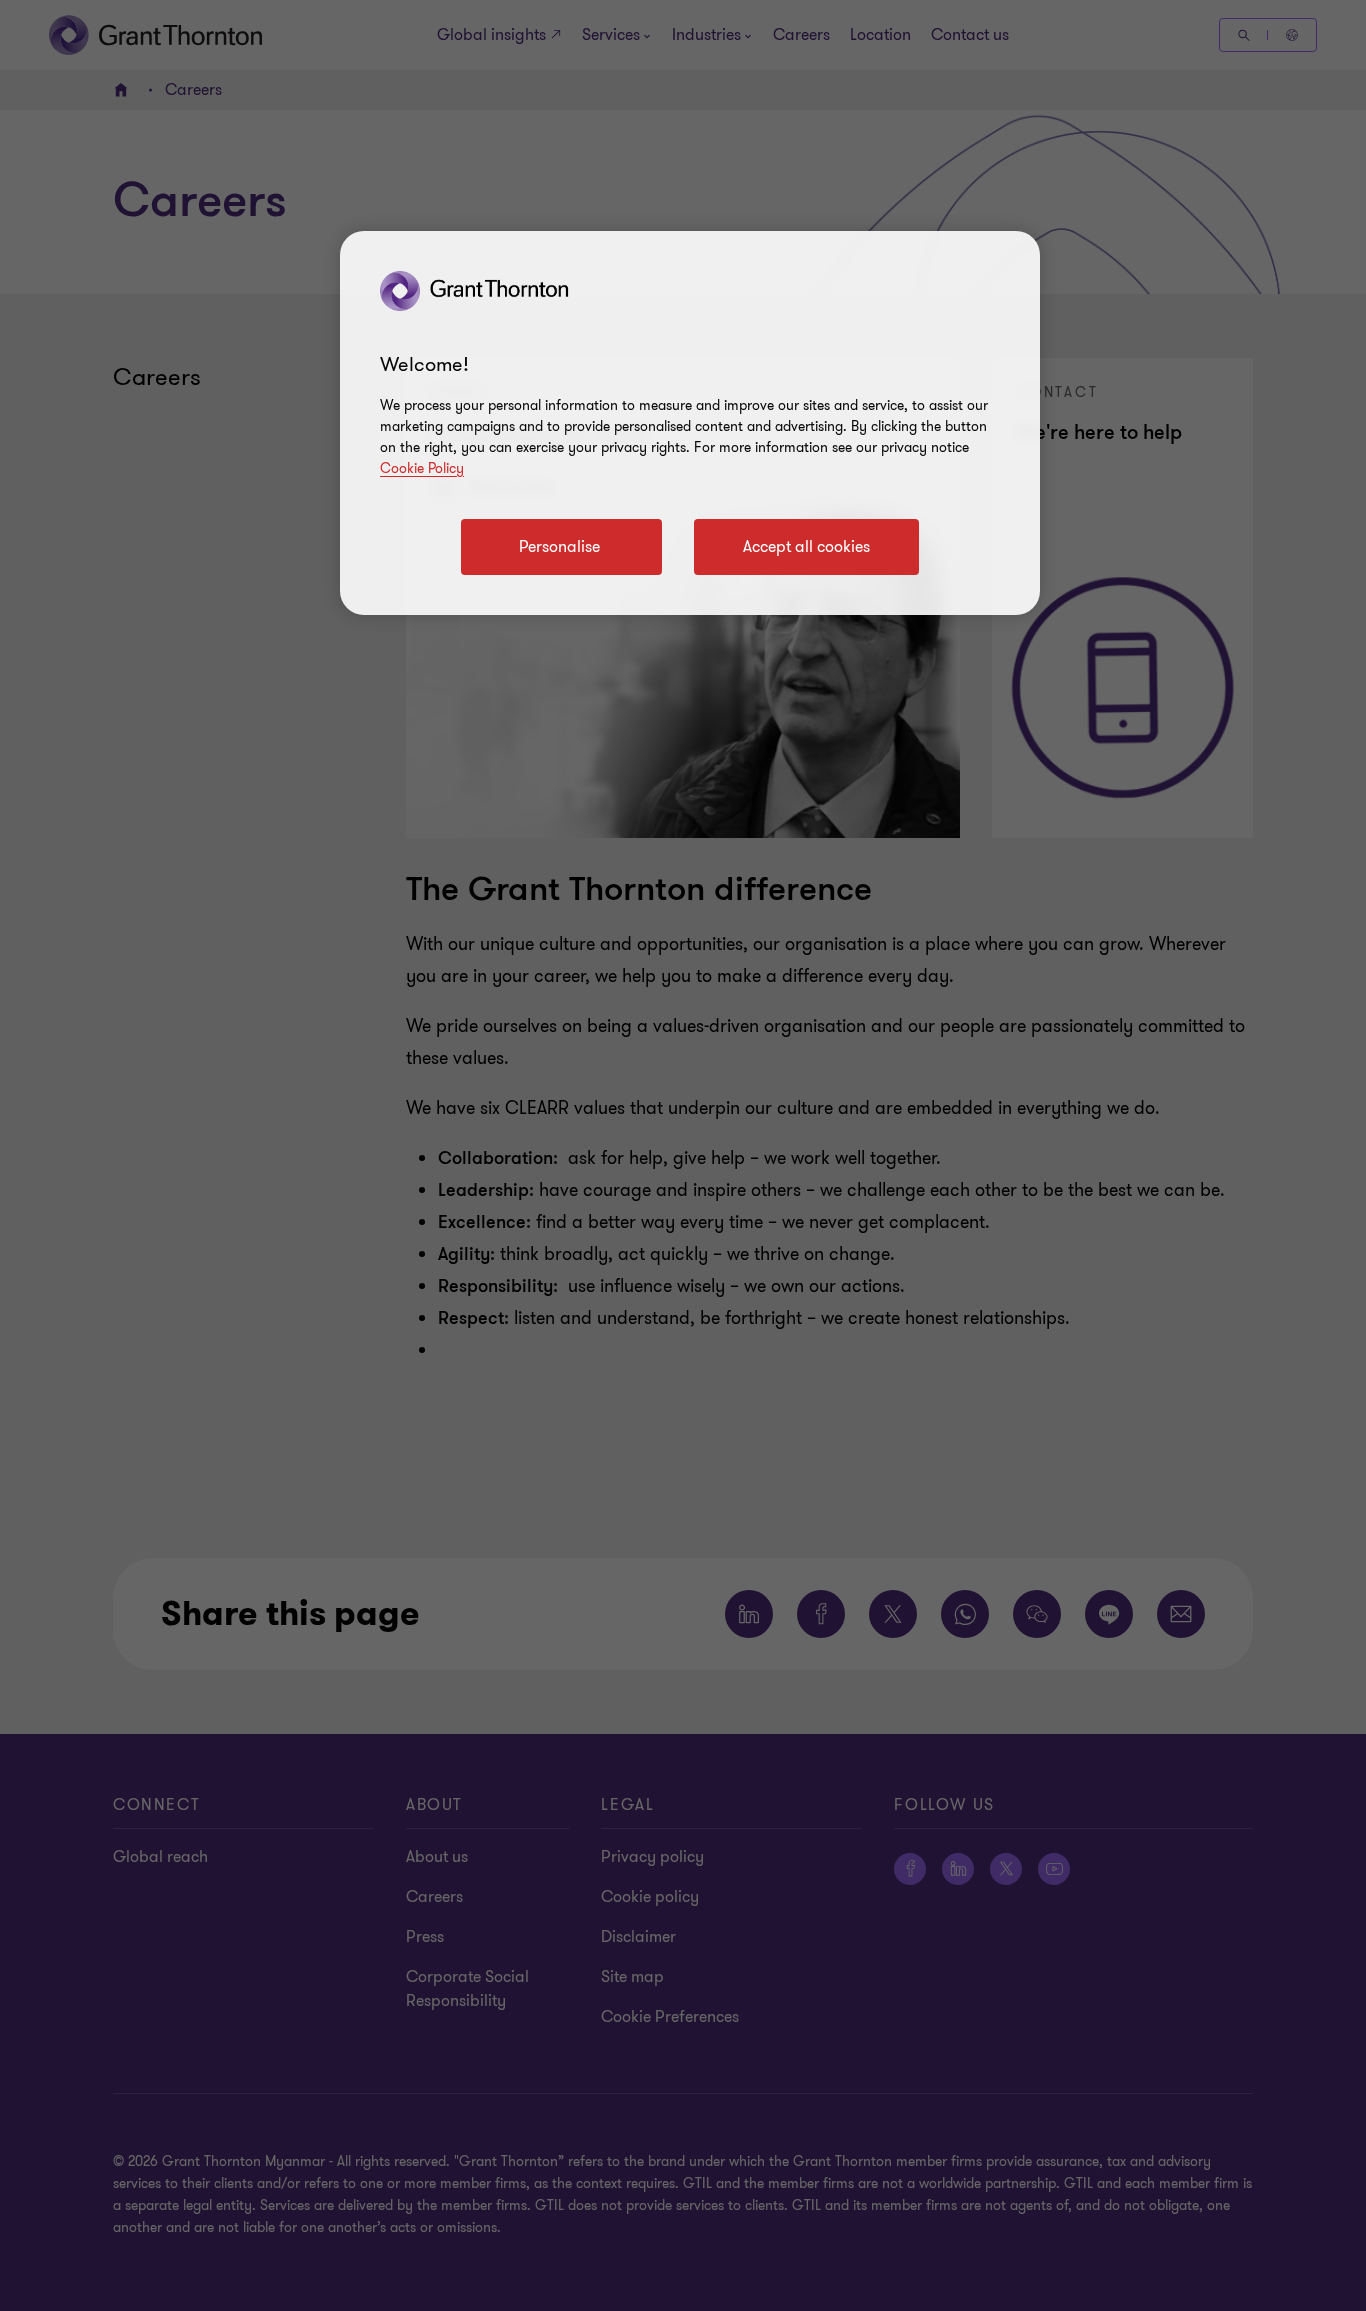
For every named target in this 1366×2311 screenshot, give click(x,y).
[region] (690, 423)
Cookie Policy (422, 468)
